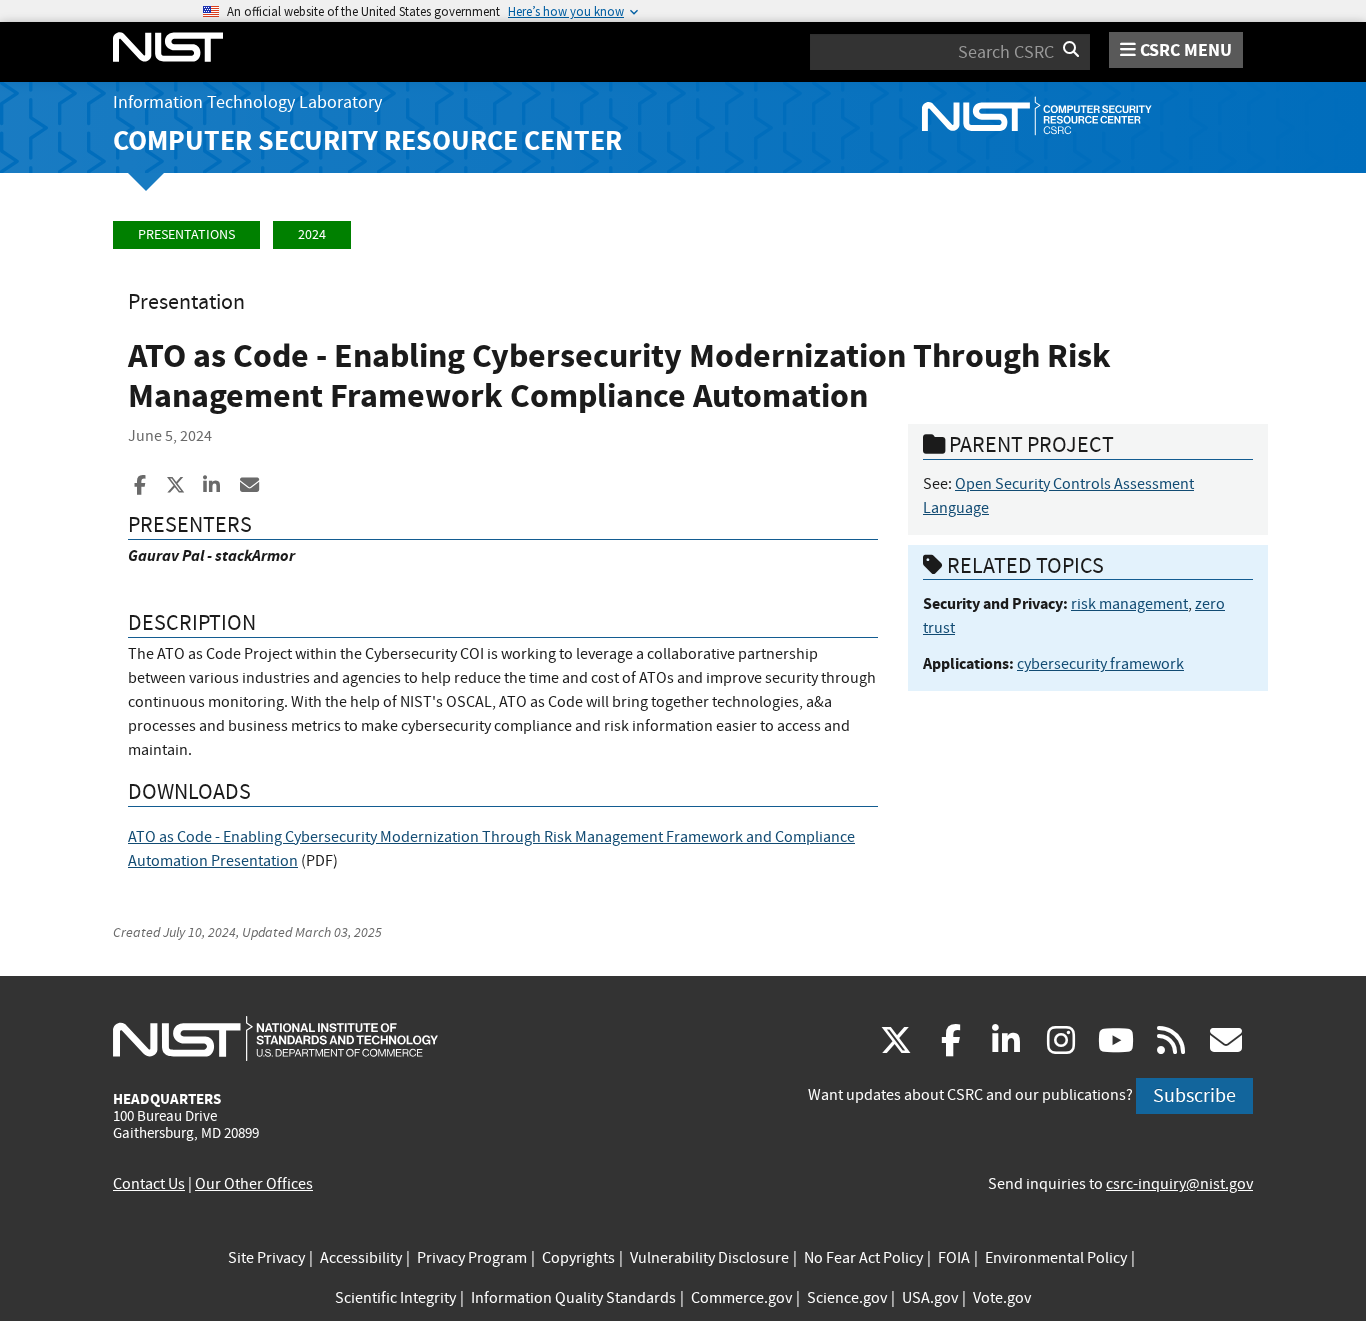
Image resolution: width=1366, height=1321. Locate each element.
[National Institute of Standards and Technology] (275, 1038)
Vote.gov (1002, 1298)
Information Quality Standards (573, 1298)
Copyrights (578, 1258)
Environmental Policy (1056, 1258)
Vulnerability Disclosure (709, 1258)
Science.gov (847, 1298)
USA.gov (930, 1298)
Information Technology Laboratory (247, 102)
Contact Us (149, 1184)
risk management (1129, 604)
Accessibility (361, 1258)
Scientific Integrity (395, 1298)
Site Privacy (266, 1258)
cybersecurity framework (1100, 664)
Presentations (186, 234)
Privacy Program (472, 1258)
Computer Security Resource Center (367, 140)
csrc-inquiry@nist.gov (1179, 1184)
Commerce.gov (741, 1298)
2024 (312, 234)
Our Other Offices (254, 1184)
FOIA (954, 1258)
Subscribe (1194, 1095)
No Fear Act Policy (863, 1258)
